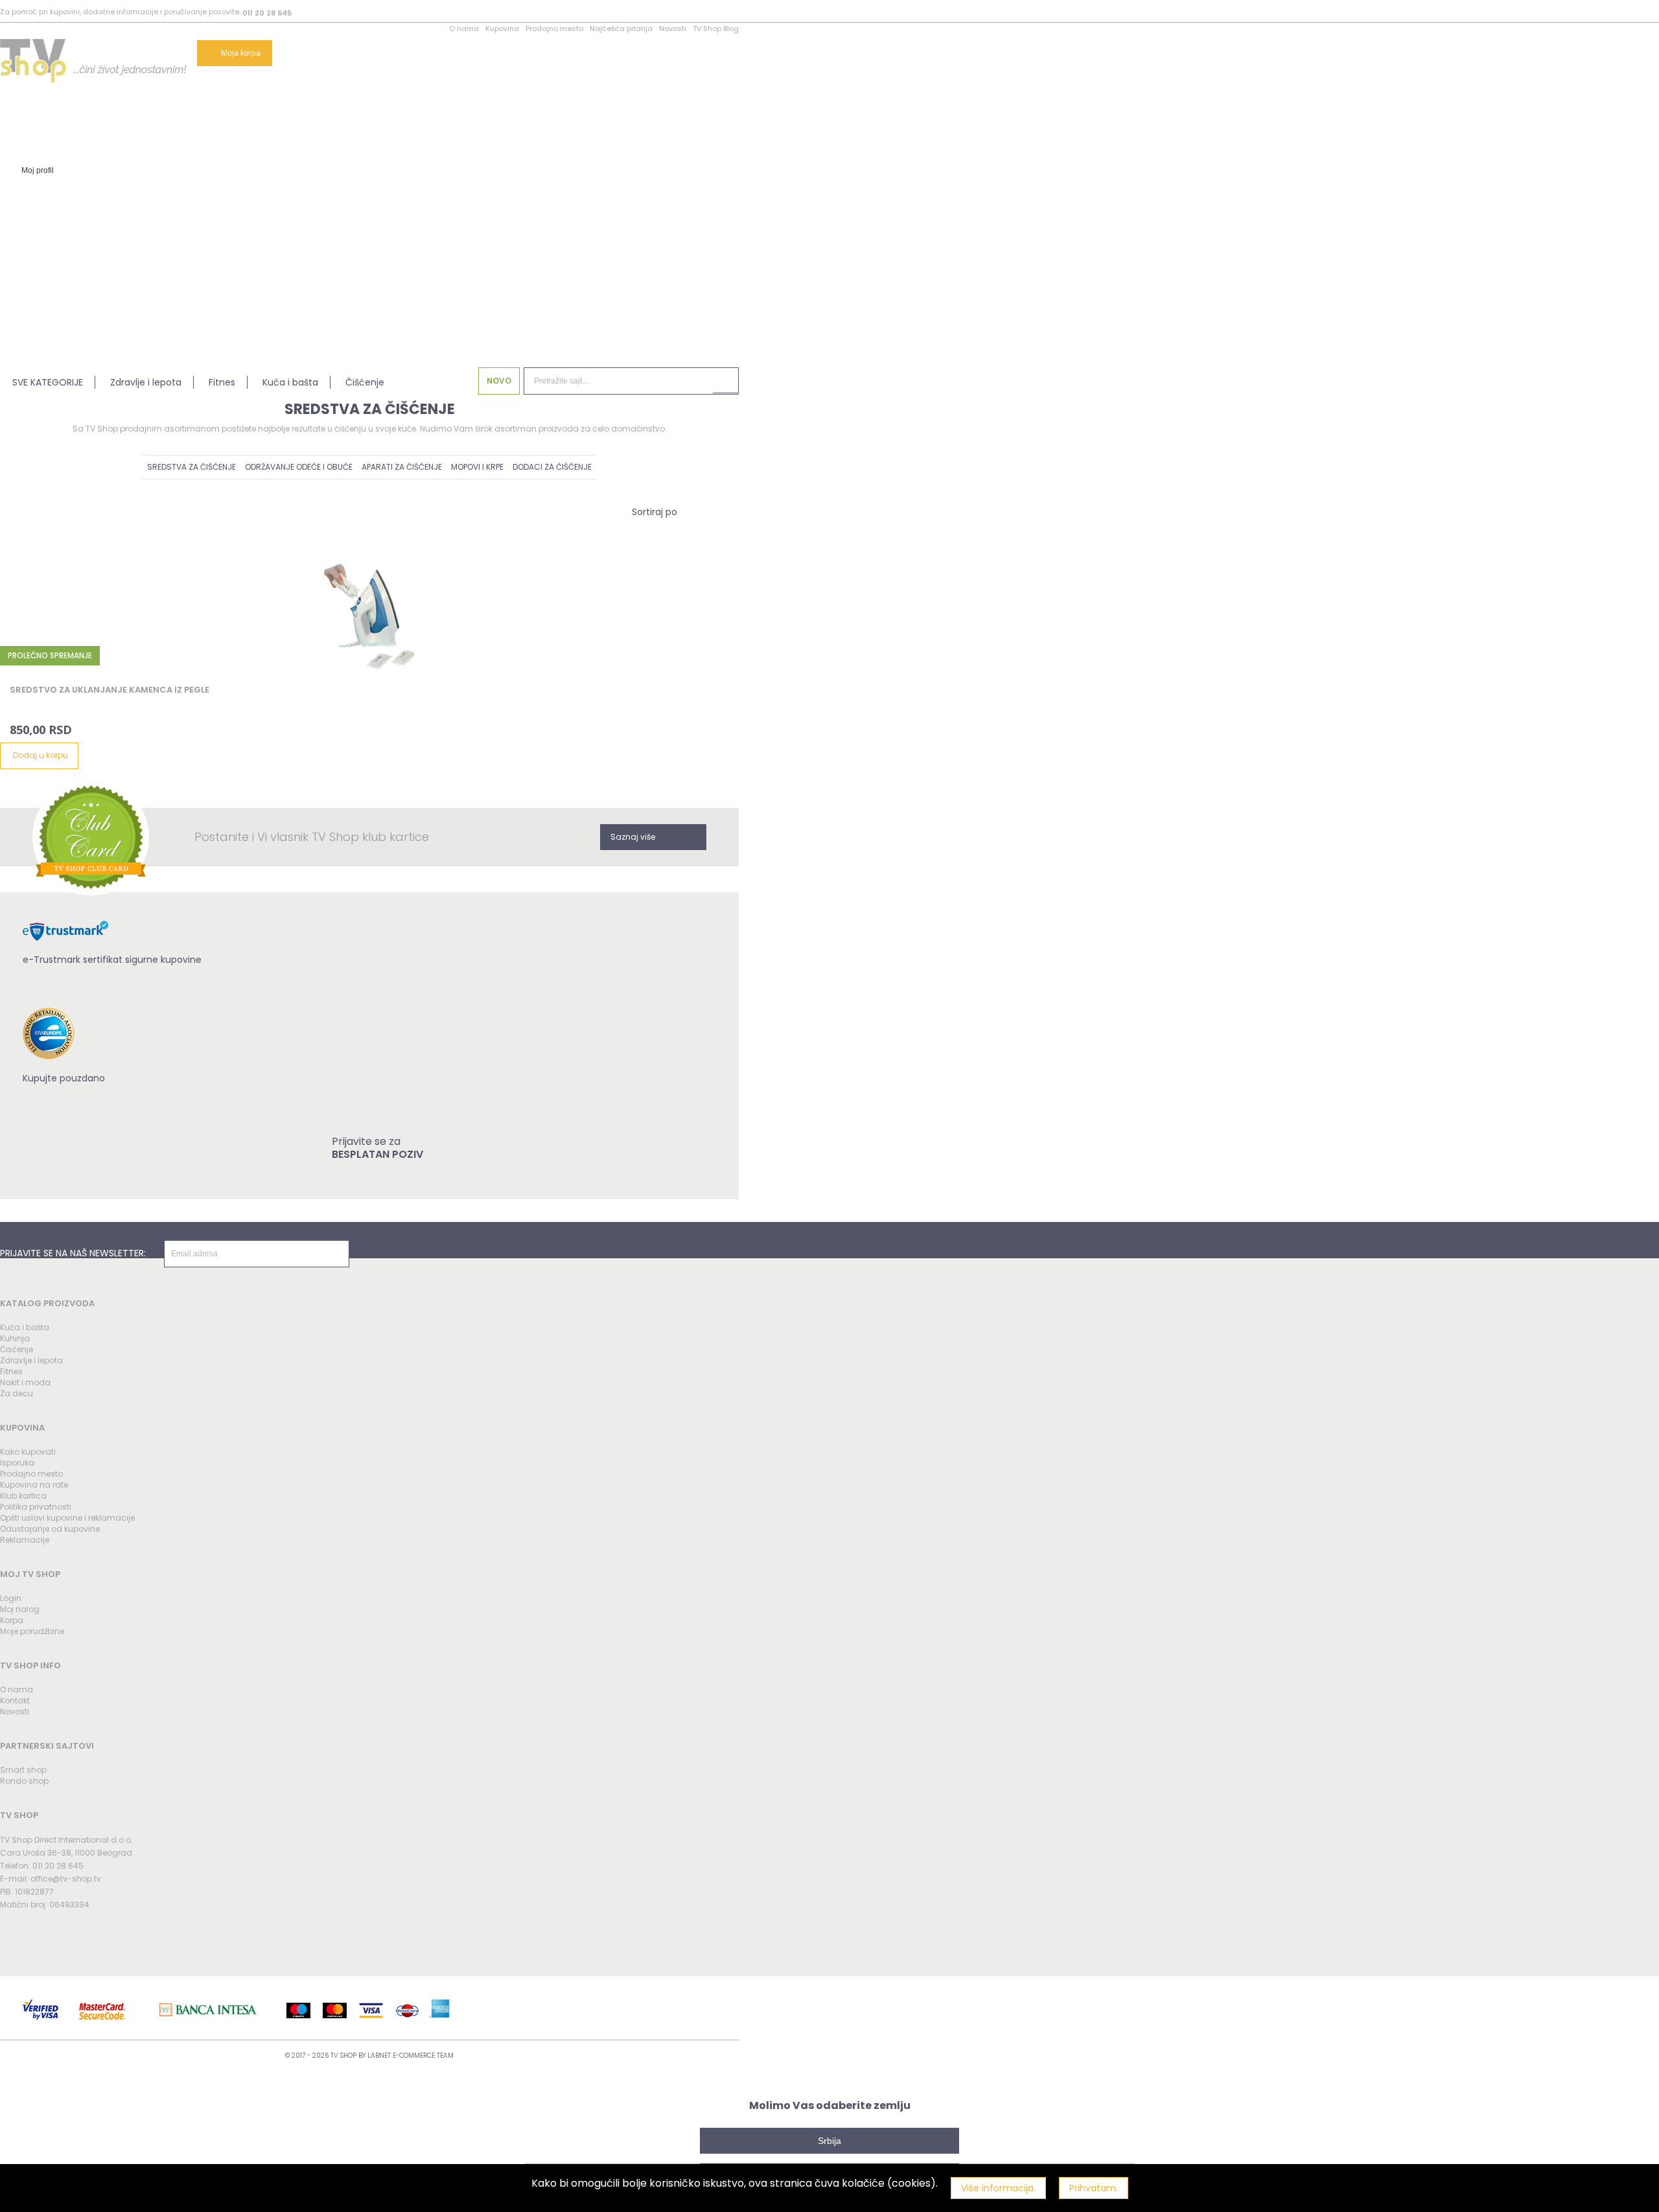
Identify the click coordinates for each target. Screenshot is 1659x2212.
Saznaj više (633, 837)
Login (11, 1598)
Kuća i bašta (290, 382)
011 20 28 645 (267, 13)
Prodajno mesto (554, 29)
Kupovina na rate (34, 1485)
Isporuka (17, 1463)
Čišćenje (365, 382)
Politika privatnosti (36, 1507)
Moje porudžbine (32, 1631)
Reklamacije (25, 1540)
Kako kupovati (28, 1452)
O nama (464, 29)
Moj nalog (20, 1609)
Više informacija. (998, 2188)
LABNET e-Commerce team (411, 2056)
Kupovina (502, 29)
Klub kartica (23, 1496)
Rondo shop (24, 1781)
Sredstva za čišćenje (191, 467)
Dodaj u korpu (41, 755)
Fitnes (222, 382)
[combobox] (655, 512)
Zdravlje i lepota (146, 382)
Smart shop (23, 1770)
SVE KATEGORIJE (48, 382)
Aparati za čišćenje (402, 467)
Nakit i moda (25, 1382)
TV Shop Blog (716, 29)
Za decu (17, 1393)
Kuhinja (15, 1338)
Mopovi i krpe (477, 467)
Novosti (673, 29)
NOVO (499, 381)
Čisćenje (17, 1349)
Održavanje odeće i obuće (299, 467)
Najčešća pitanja (621, 29)
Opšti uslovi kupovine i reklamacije (67, 1518)
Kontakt (15, 1700)
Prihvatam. (1094, 2188)
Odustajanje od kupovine (50, 1529)
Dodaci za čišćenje (552, 467)
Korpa (12, 1620)
